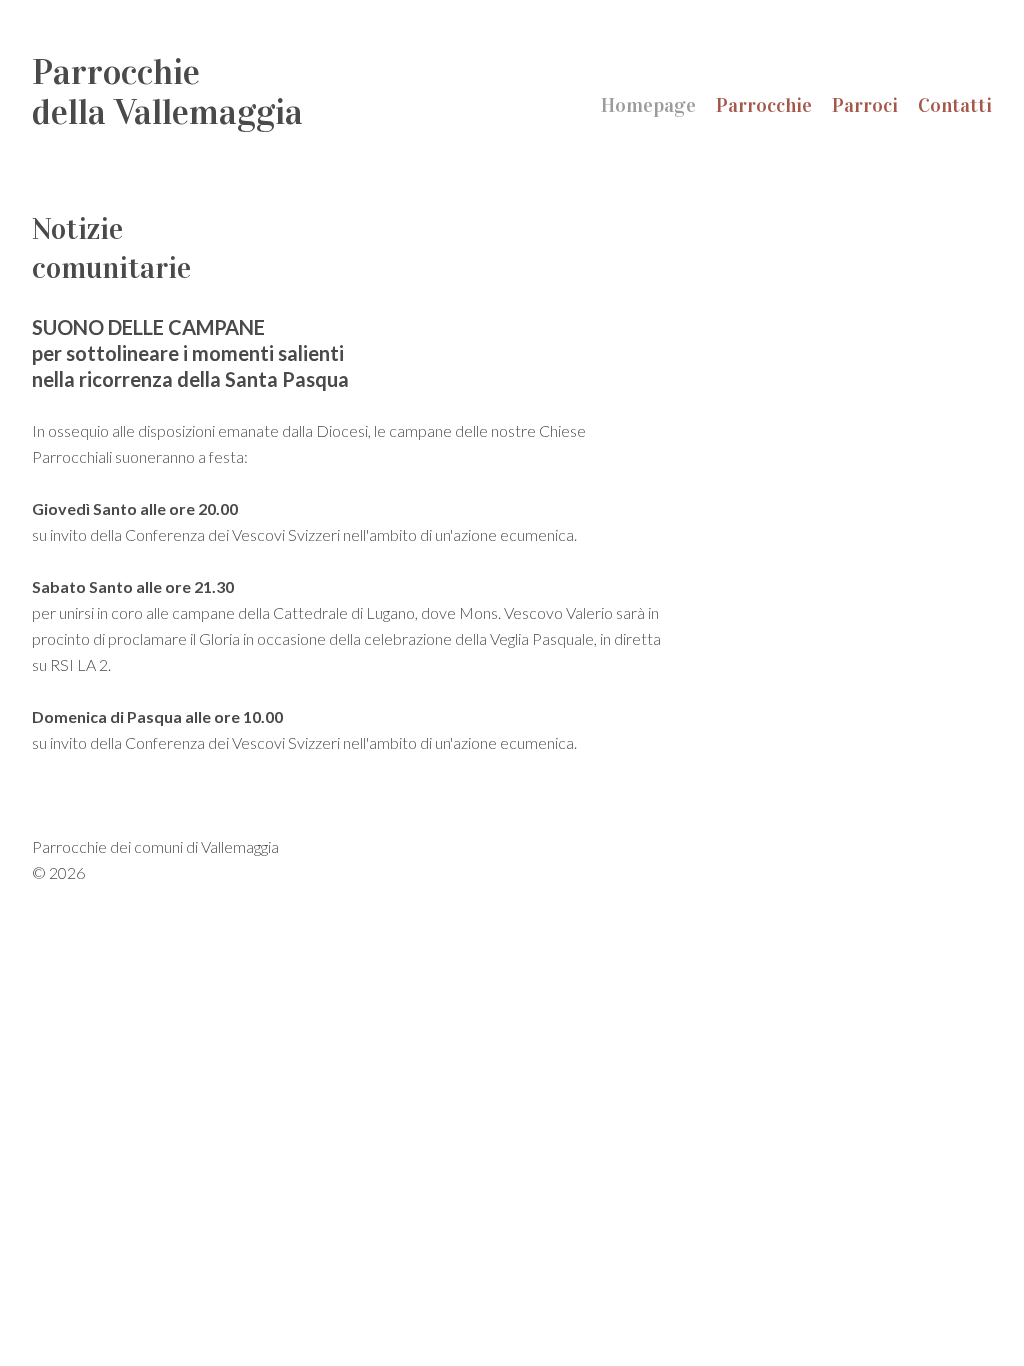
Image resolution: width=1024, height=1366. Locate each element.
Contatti (955, 105)
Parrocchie (764, 105)
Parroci (865, 105)
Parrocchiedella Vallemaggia (167, 92)
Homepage (648, 105)
